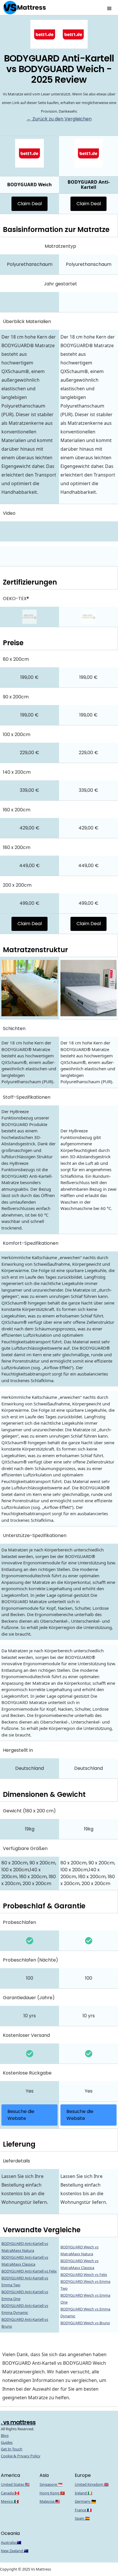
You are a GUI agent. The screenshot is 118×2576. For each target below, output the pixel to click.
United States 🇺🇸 (15, 2484)
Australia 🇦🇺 (11, 2542)
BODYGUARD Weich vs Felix (84, 2275)
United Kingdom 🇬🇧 (92, 2484)
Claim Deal (30, 204)
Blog (5, 2435)
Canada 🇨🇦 (10, 2493)
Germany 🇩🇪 (85, 2501)
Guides (7, 2442)
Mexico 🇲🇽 (10, 2501)
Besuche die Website (21, 2115)
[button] (109, 7)
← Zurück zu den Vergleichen (59, 119)
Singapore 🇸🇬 (51, 2484)
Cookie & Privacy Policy (21, 2456)
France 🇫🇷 (83, 2510)
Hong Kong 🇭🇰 (52, 2493)
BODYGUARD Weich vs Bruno (85, 2323)
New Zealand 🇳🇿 (15, 2551)
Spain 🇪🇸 (82, 2518)
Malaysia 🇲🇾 (50, 2501)
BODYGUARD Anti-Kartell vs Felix (29, 2271)
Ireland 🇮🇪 (83, 2493)
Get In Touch (12, 2449)
